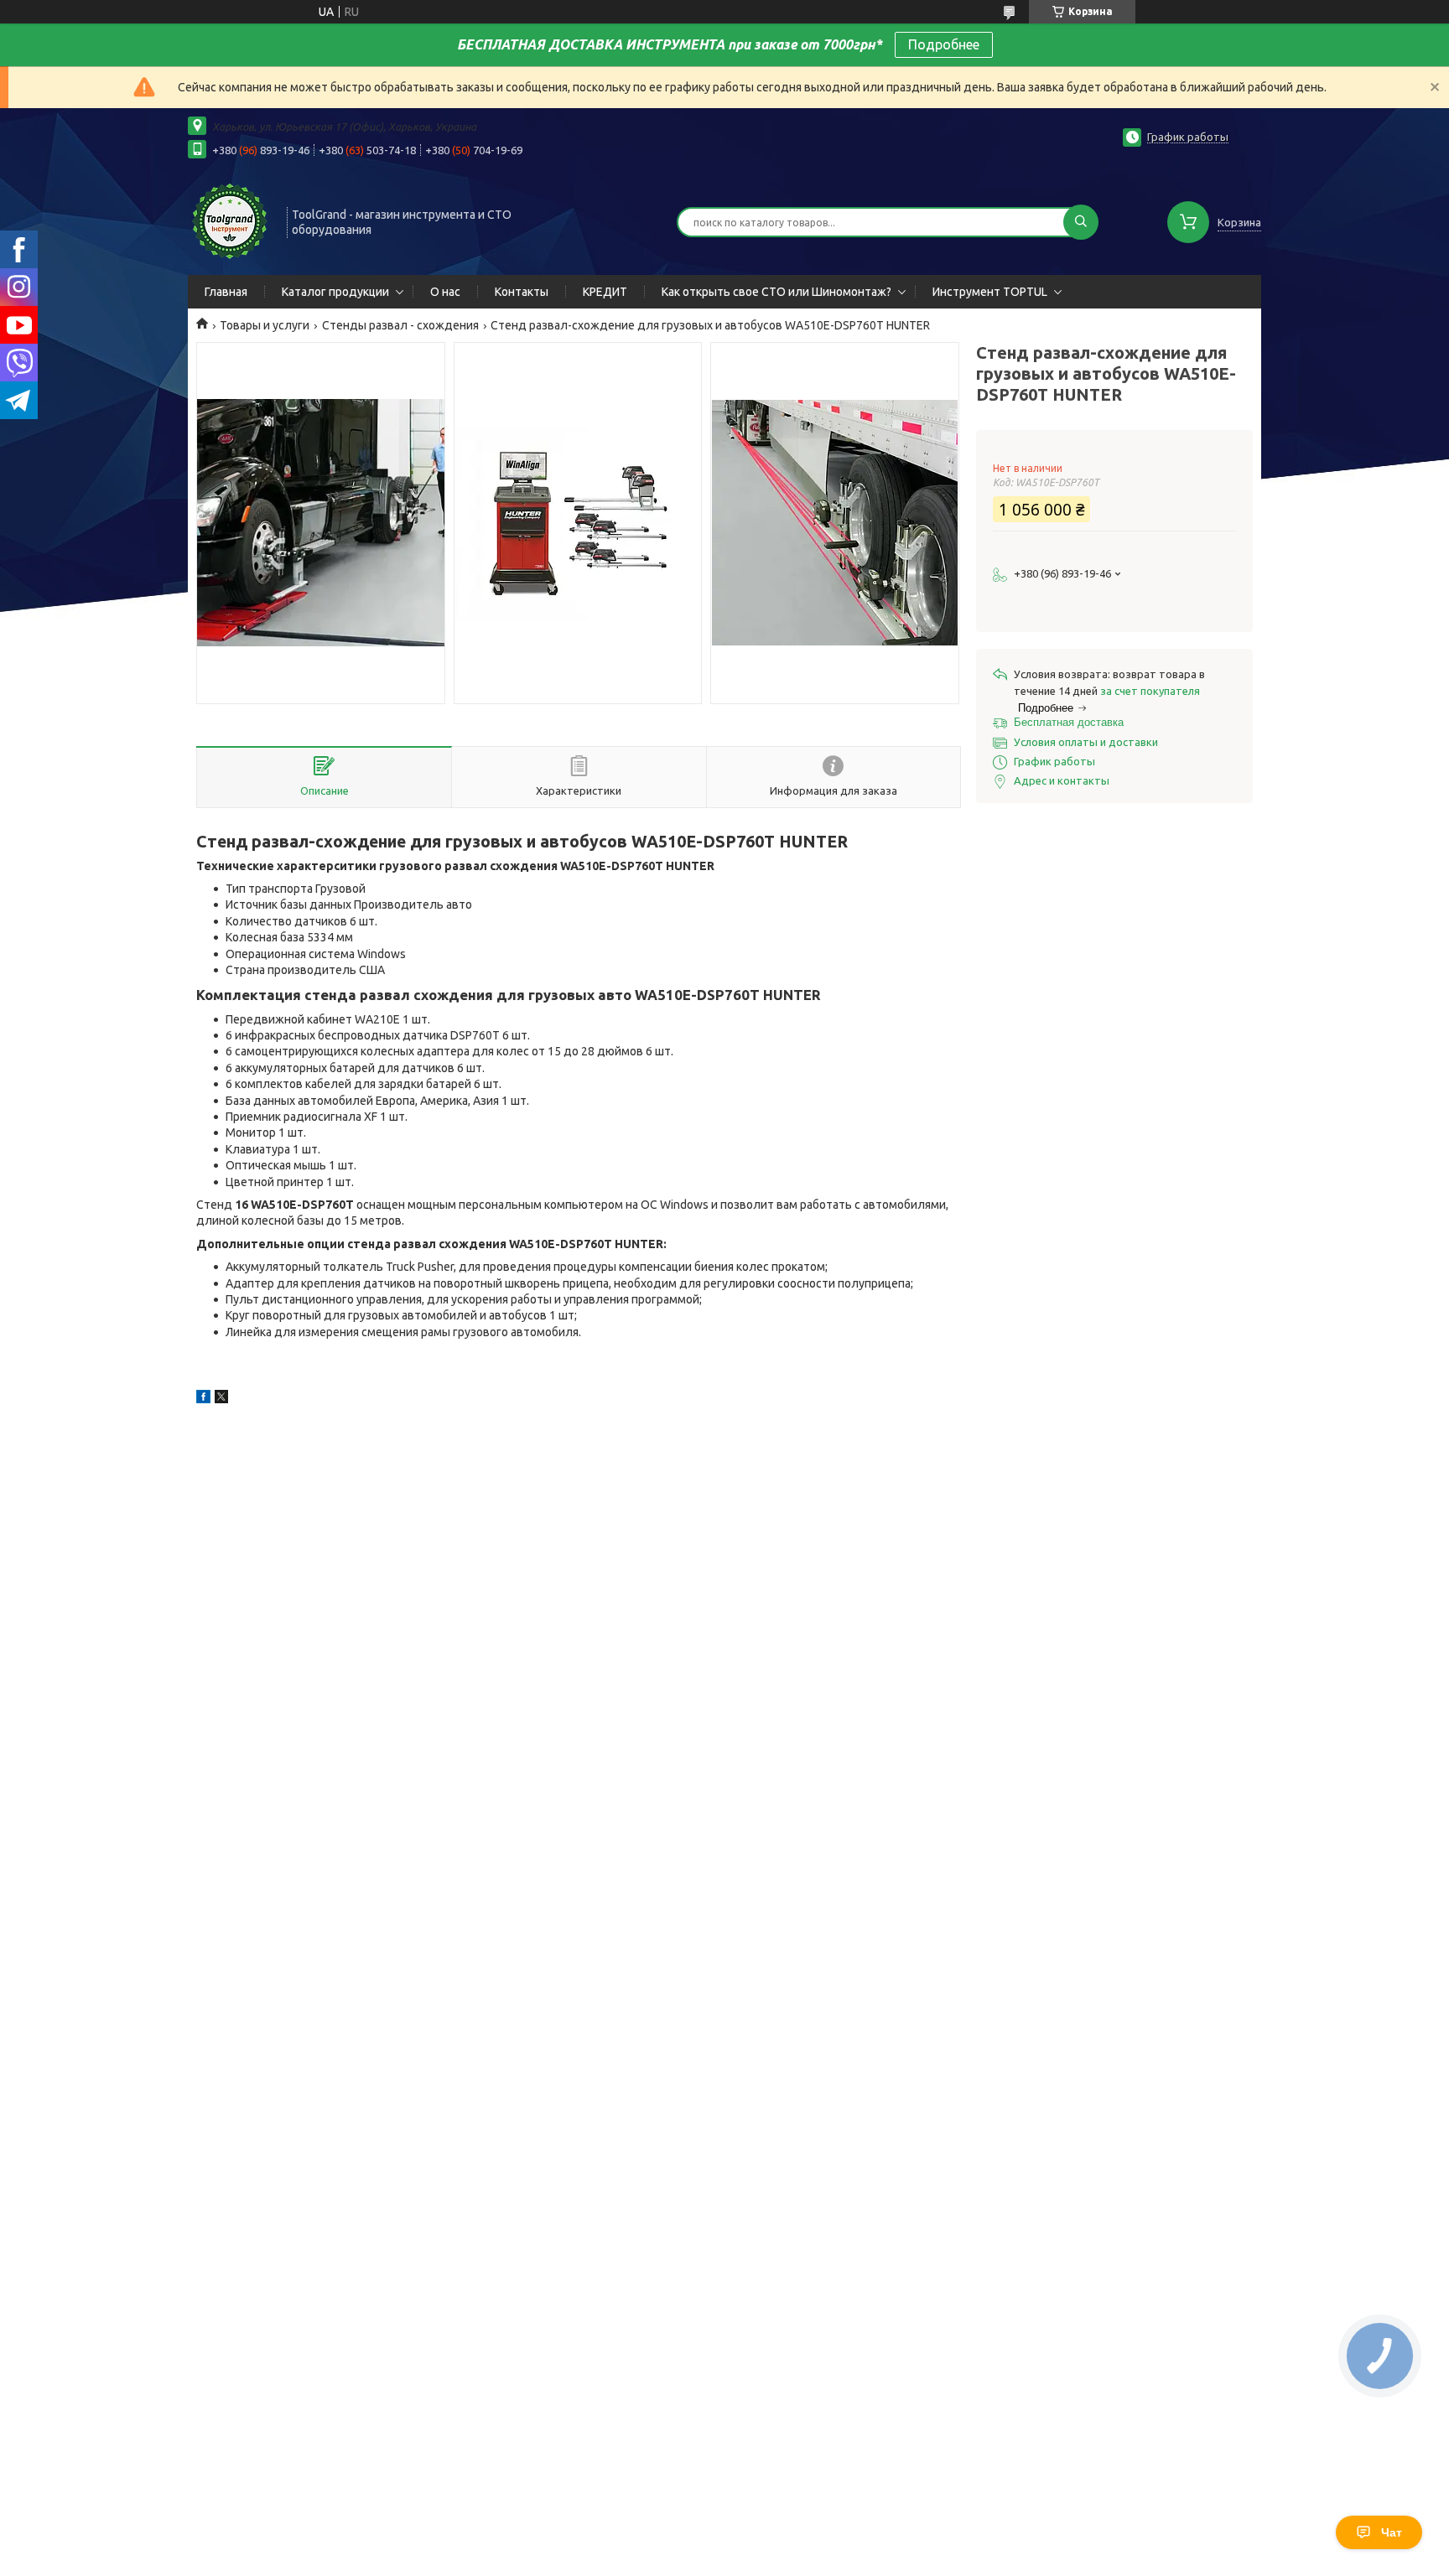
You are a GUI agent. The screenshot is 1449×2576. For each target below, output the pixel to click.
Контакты (522, 292)
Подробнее (944, 44)
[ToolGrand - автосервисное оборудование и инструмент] (230, 220)
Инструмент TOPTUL (990, 292)
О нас (445, 292)
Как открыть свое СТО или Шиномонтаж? (776, 292)
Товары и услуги (265, 325)
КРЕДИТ (605, 292)
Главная (226, 292)
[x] (221, 1399)
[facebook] (203, 1399)
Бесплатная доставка (1069, 722)
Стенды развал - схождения (400, 325)
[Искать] (1081, 222)
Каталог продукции (335, 292)
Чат (1392, 2532)
